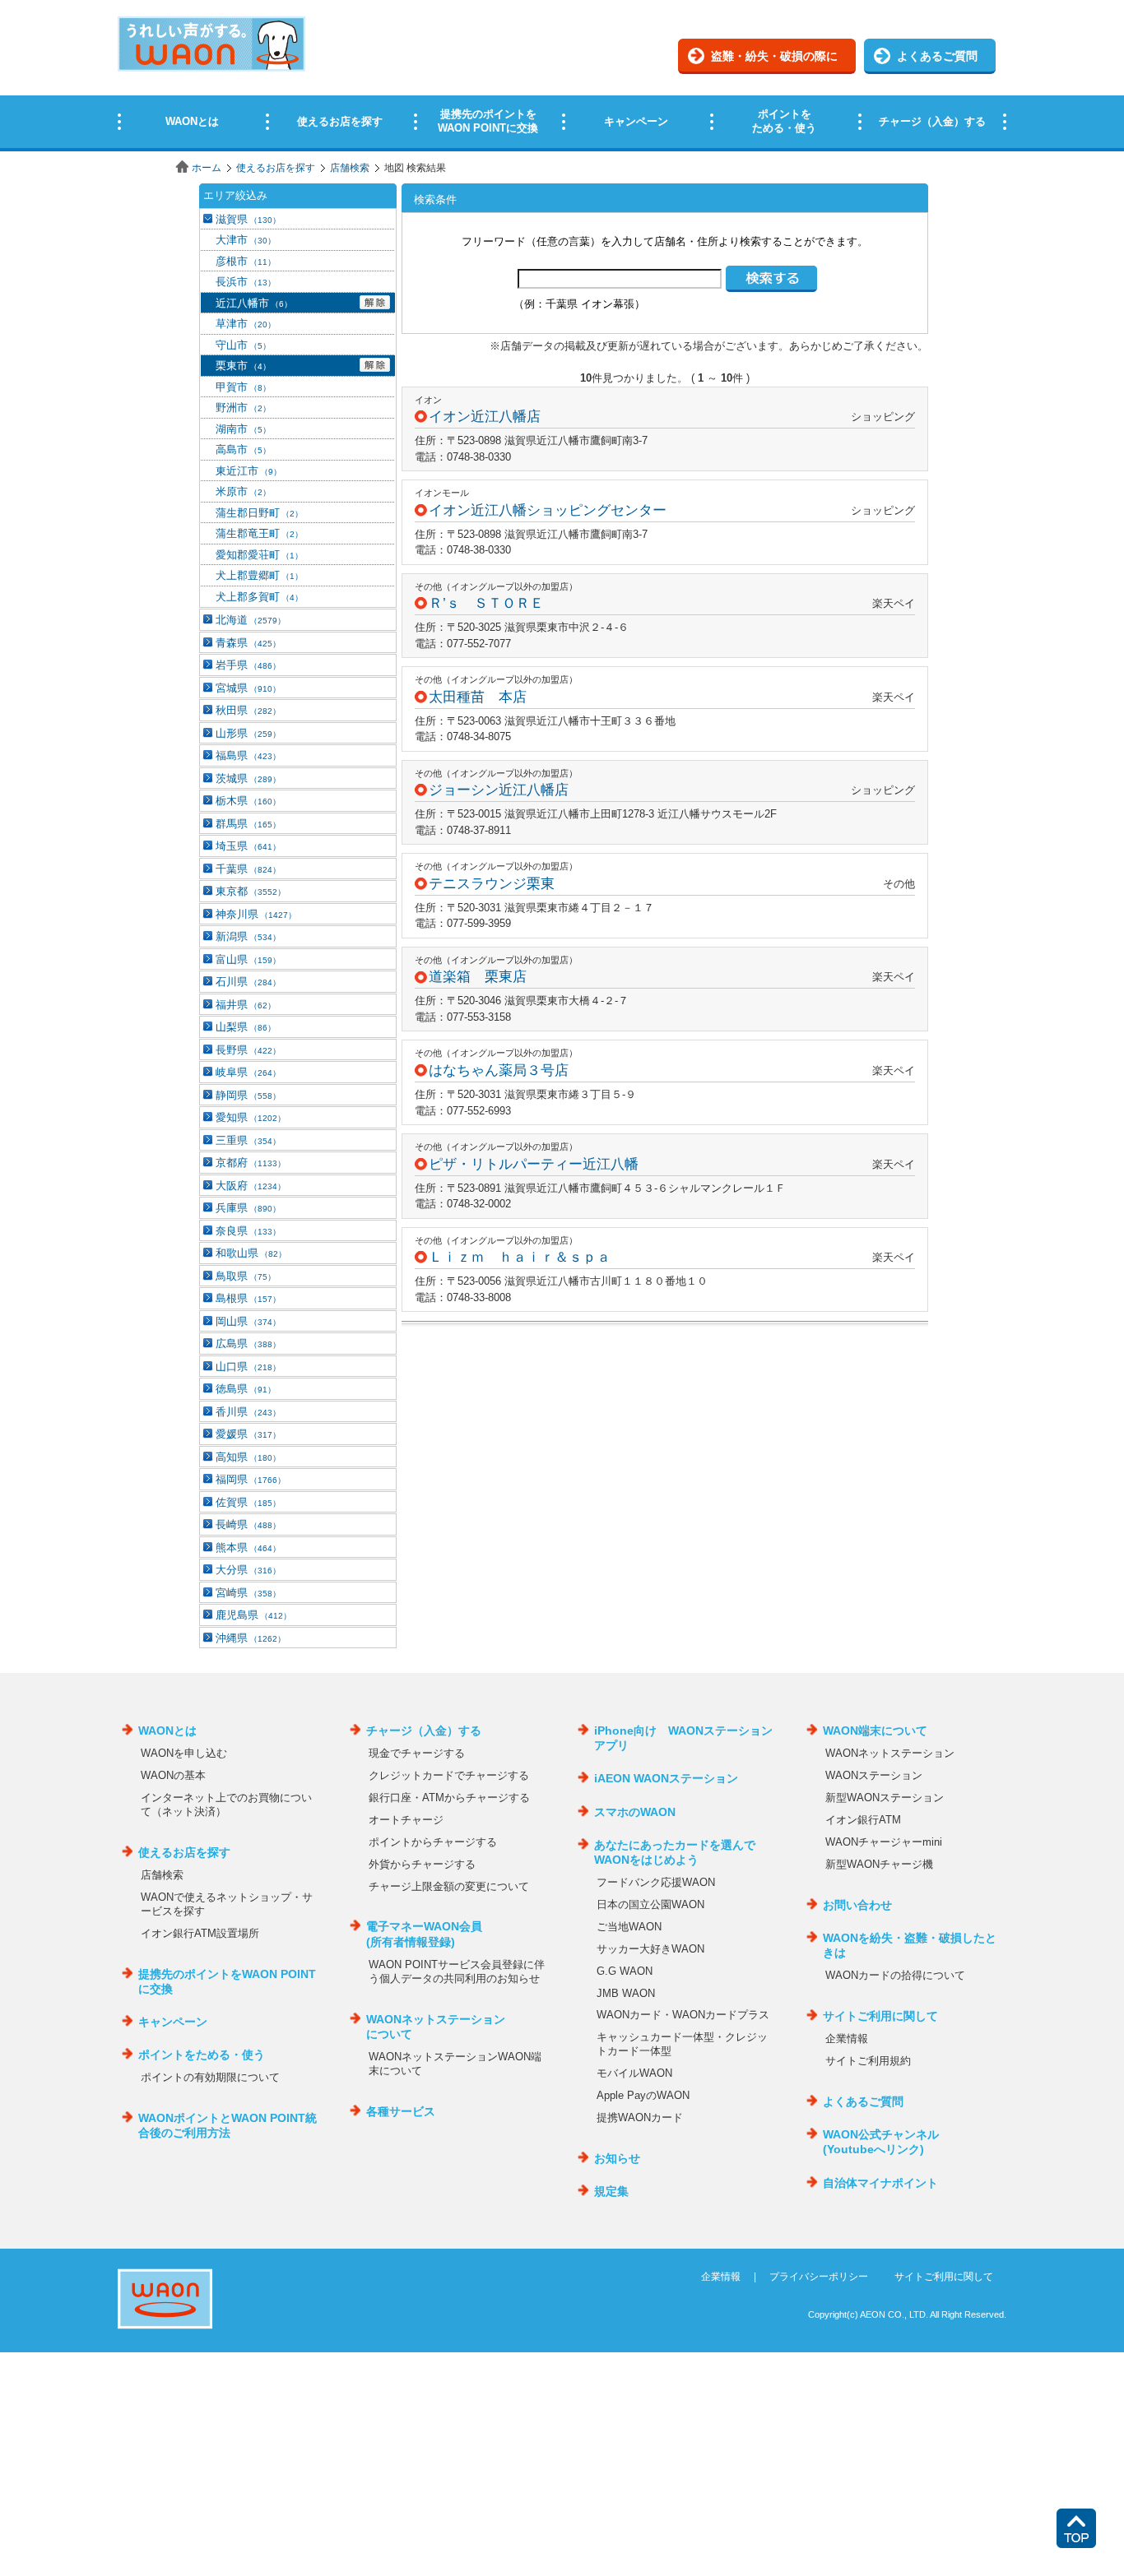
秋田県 (248, 710)
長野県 (248, 1050)
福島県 (248, 755)
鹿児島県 (253, 1615)
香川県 (248, 1412)
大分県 (248, 1570)
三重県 (248, 1140)
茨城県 (248, 778)
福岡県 (251, 1479)
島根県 (248, 1298)
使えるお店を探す (276, 168)
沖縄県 (251, 1638)
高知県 (248, 1457)
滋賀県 (248, 219)
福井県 (246, 1005)
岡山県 (248, 1321)
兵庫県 (248, 1208)
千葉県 (248, 869)
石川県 (248, 982)
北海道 (251, 620)
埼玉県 (248, 846)
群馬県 (248, 824)
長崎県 (248, 1524)
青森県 (248, 643)
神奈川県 (256, 914)
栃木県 (248, 801)
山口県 (248, 1367)
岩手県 (248, 665)
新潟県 (248, 936)
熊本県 (248, 1547)
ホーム (207, 168)
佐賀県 (248, 1502)
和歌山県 (251, 1253)
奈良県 (248, 1231)
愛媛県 (248, 1434)
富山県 (248, 959)
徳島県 (246, 1389)
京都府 (251, 1163)
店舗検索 (350, 168)
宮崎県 (248, 1593)
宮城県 (248, 688)
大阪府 (251, 1186)
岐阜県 (248, 1072)
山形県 (248, 733)
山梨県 (246, 1027)
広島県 (248, 1344)
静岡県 (248, 1095)
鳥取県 (246, 1276)
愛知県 (251, 1117)
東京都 (251, 891)
